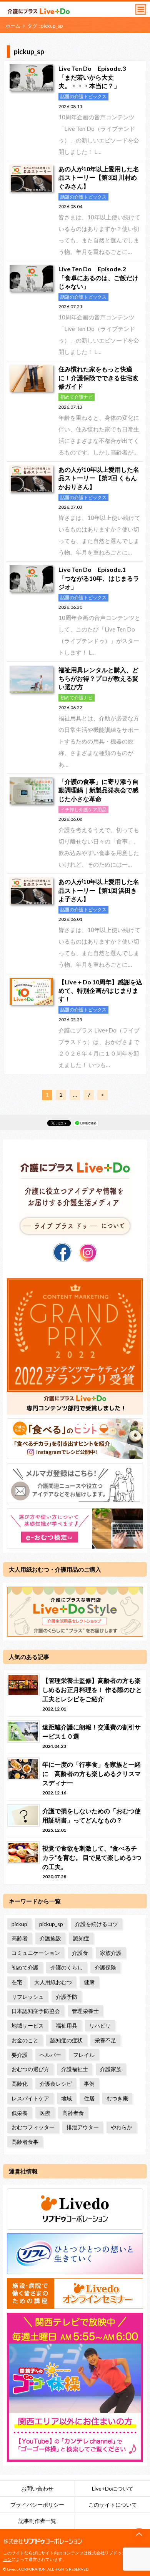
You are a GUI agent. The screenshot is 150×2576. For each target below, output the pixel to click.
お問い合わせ (37, 2488)
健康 (89, 1982)
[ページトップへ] (139, 2534)
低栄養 (20, 2113)
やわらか (122, 2127)
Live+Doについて (113, 2488)
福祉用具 (67, 2026)
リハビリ (100, 2026)
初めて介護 (25, 1967)
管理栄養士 (85, 2011)
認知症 (81, 1938)
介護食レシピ (56, 2084)
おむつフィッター (33, 2127)
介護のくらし (67, 1967)
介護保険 (105, 1967)
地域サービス (28, 2026)
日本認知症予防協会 (36, 2011)
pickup (19, 1924)
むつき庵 (117, 2098)
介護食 (80, 1953)
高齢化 (20, 2084)
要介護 (20, 2055)
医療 (45, 2113)
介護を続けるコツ (97, 1924)
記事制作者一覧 (37, 2521)
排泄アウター (83, 2127)
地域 (67, 2098)
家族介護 (111, 1953)
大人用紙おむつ (53, 1982)
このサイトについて (113, 2505)
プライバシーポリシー (37, 2505)
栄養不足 (105, 2040)
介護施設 (50, 1938)
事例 (89, 2084)
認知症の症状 (67, 2040)
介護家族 (111, 2069)
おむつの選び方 (30, 2069)
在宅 (17, 1982)
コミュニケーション (36, 1953)
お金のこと (25, 2040)
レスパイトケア (30, 2098)
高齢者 (20, 1938)
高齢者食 (73, 2113)
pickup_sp (51, 1924)
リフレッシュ (28, 1997)
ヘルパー (50, 2055)
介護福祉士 (75, 2069)
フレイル (84, 2055)
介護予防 (67, 1997)
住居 (89, 2098)
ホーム (13, 26)
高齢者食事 (25, 2142)
